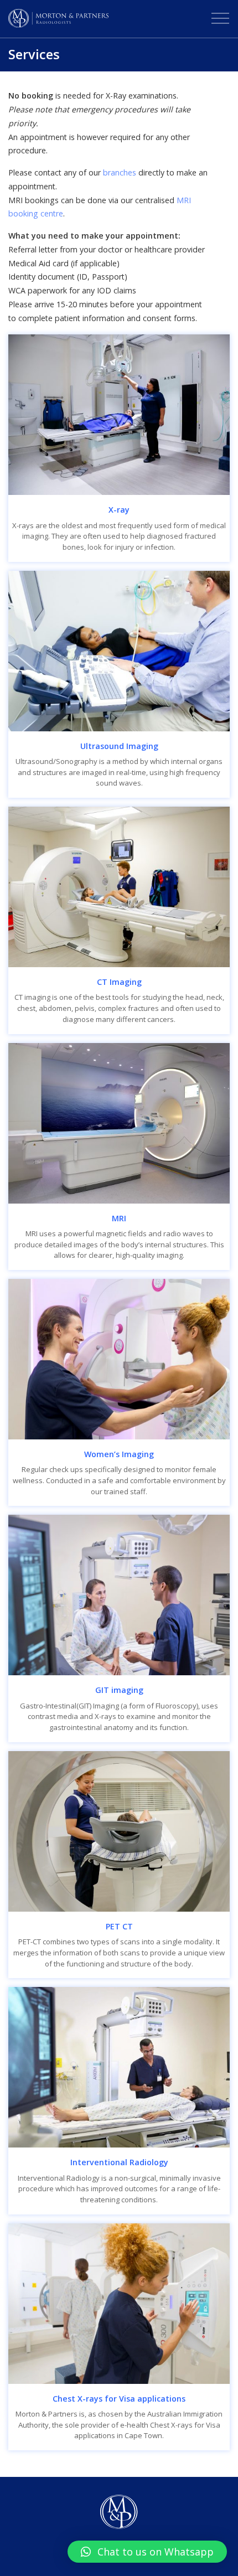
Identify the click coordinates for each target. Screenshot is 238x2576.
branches (120, 172)
